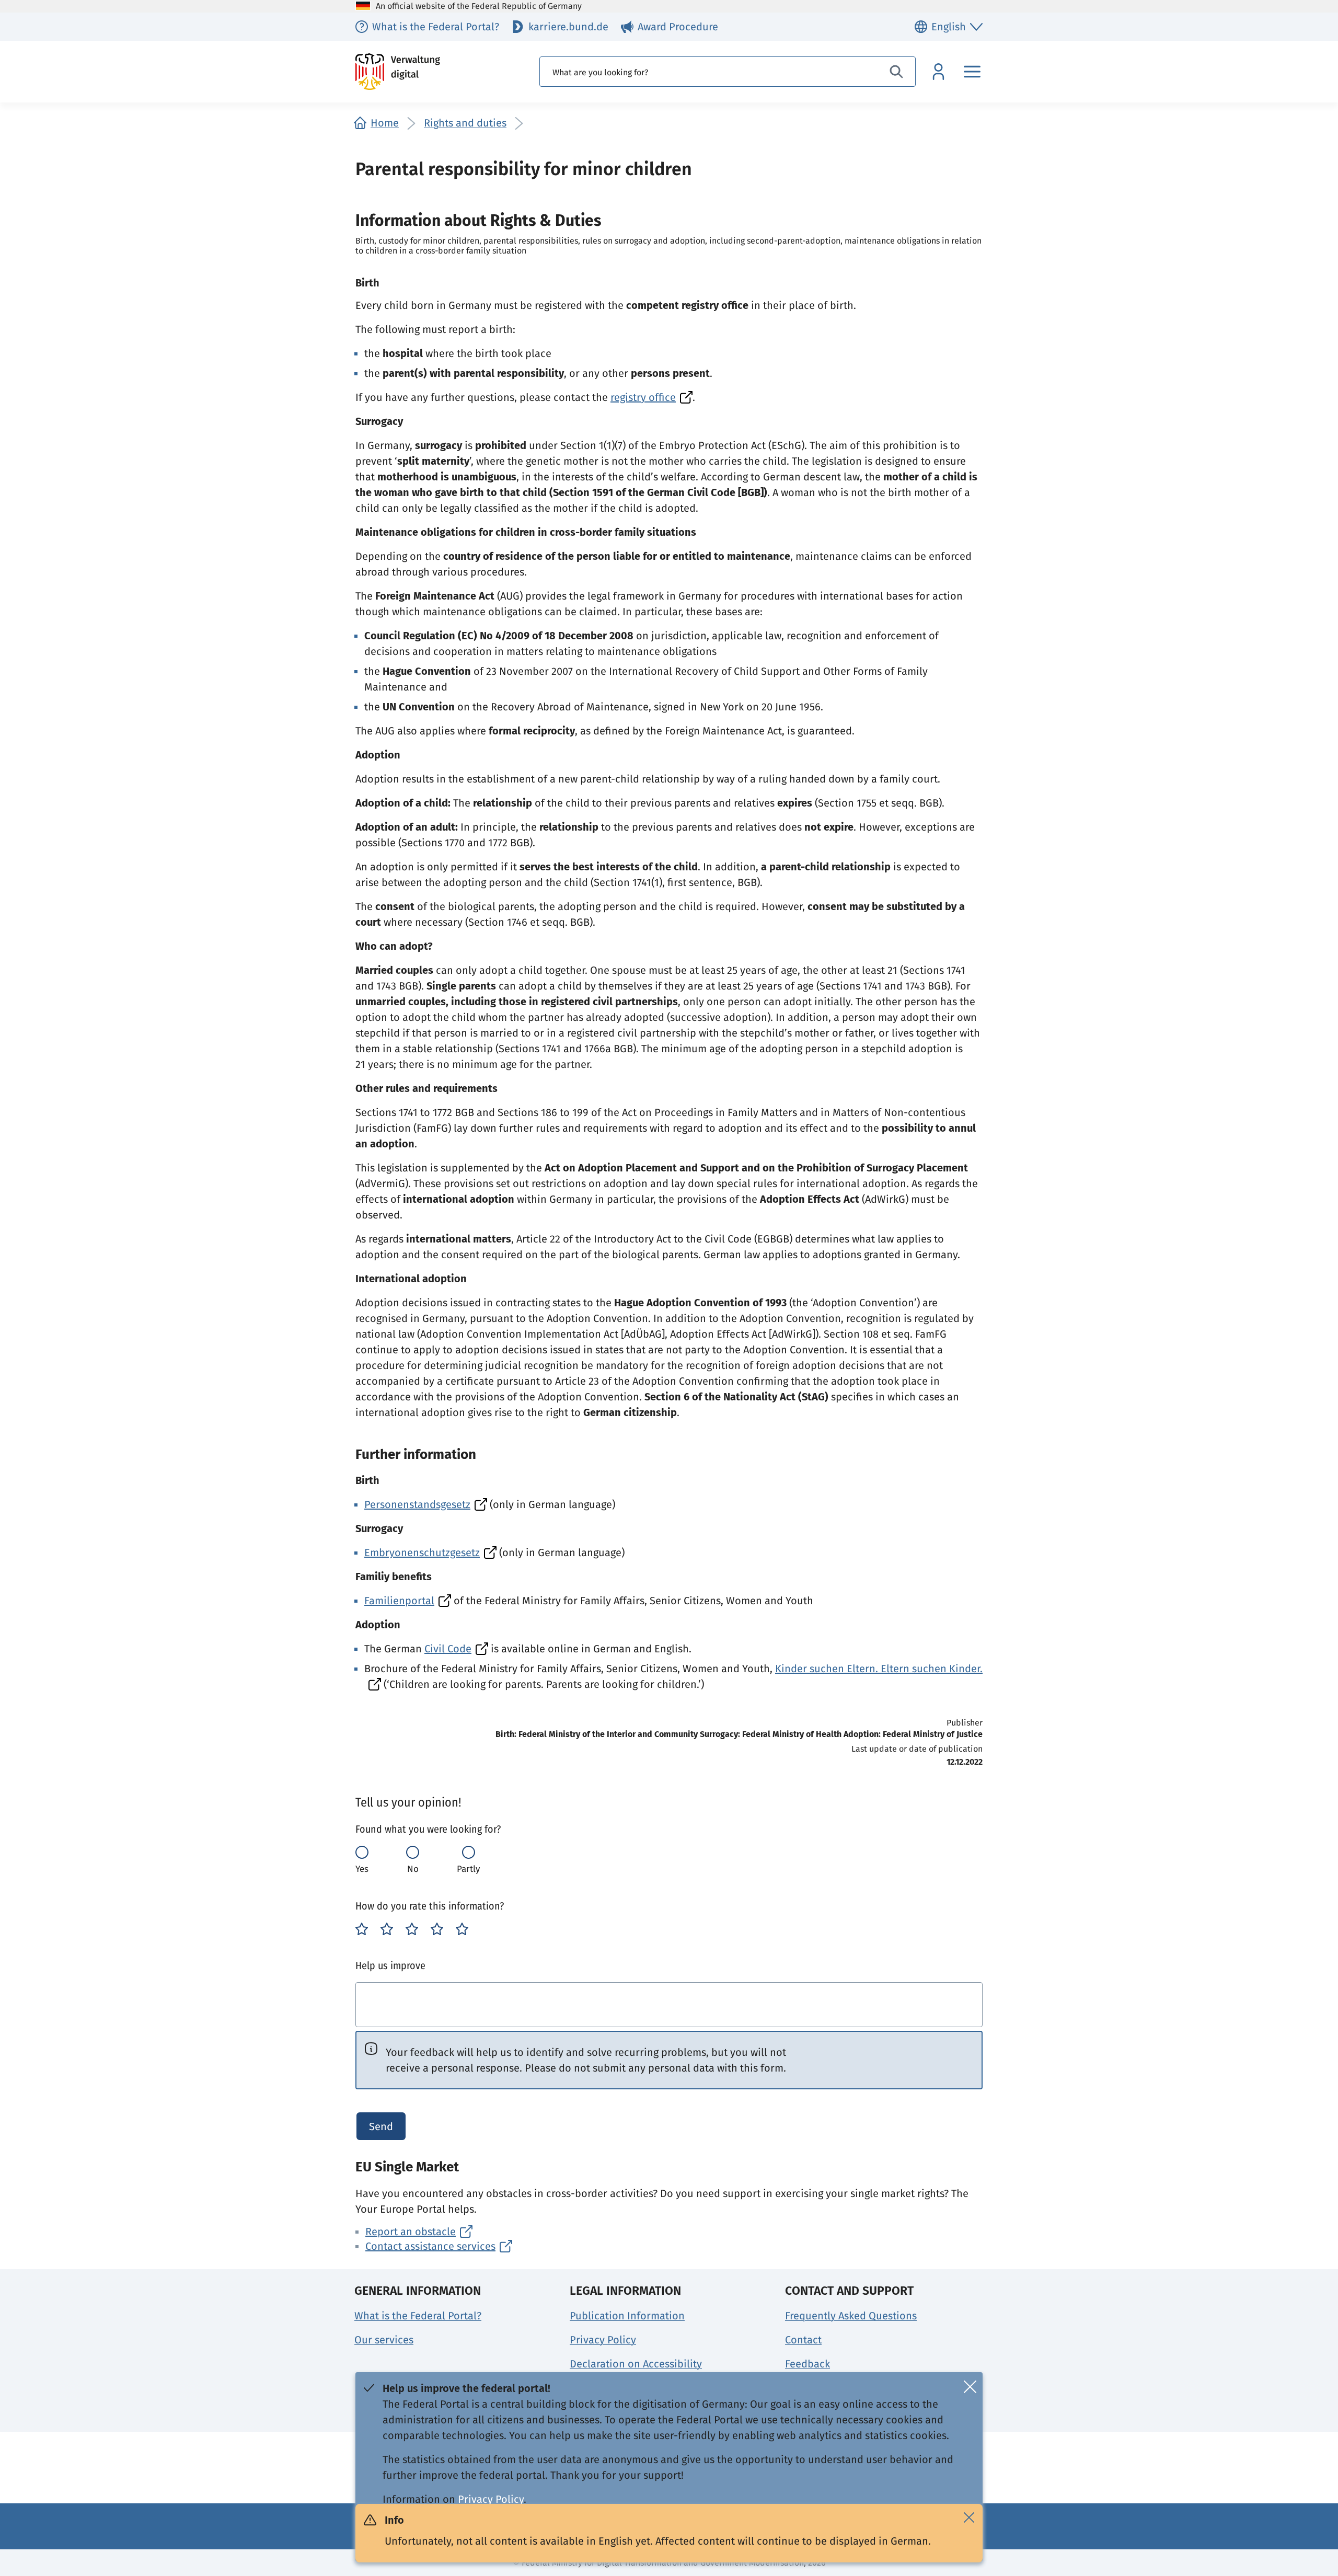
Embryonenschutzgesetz (422, 1552)
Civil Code (448, 1649)
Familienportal (399, 1601)
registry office (643, 397)
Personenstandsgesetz (417, 1504)
